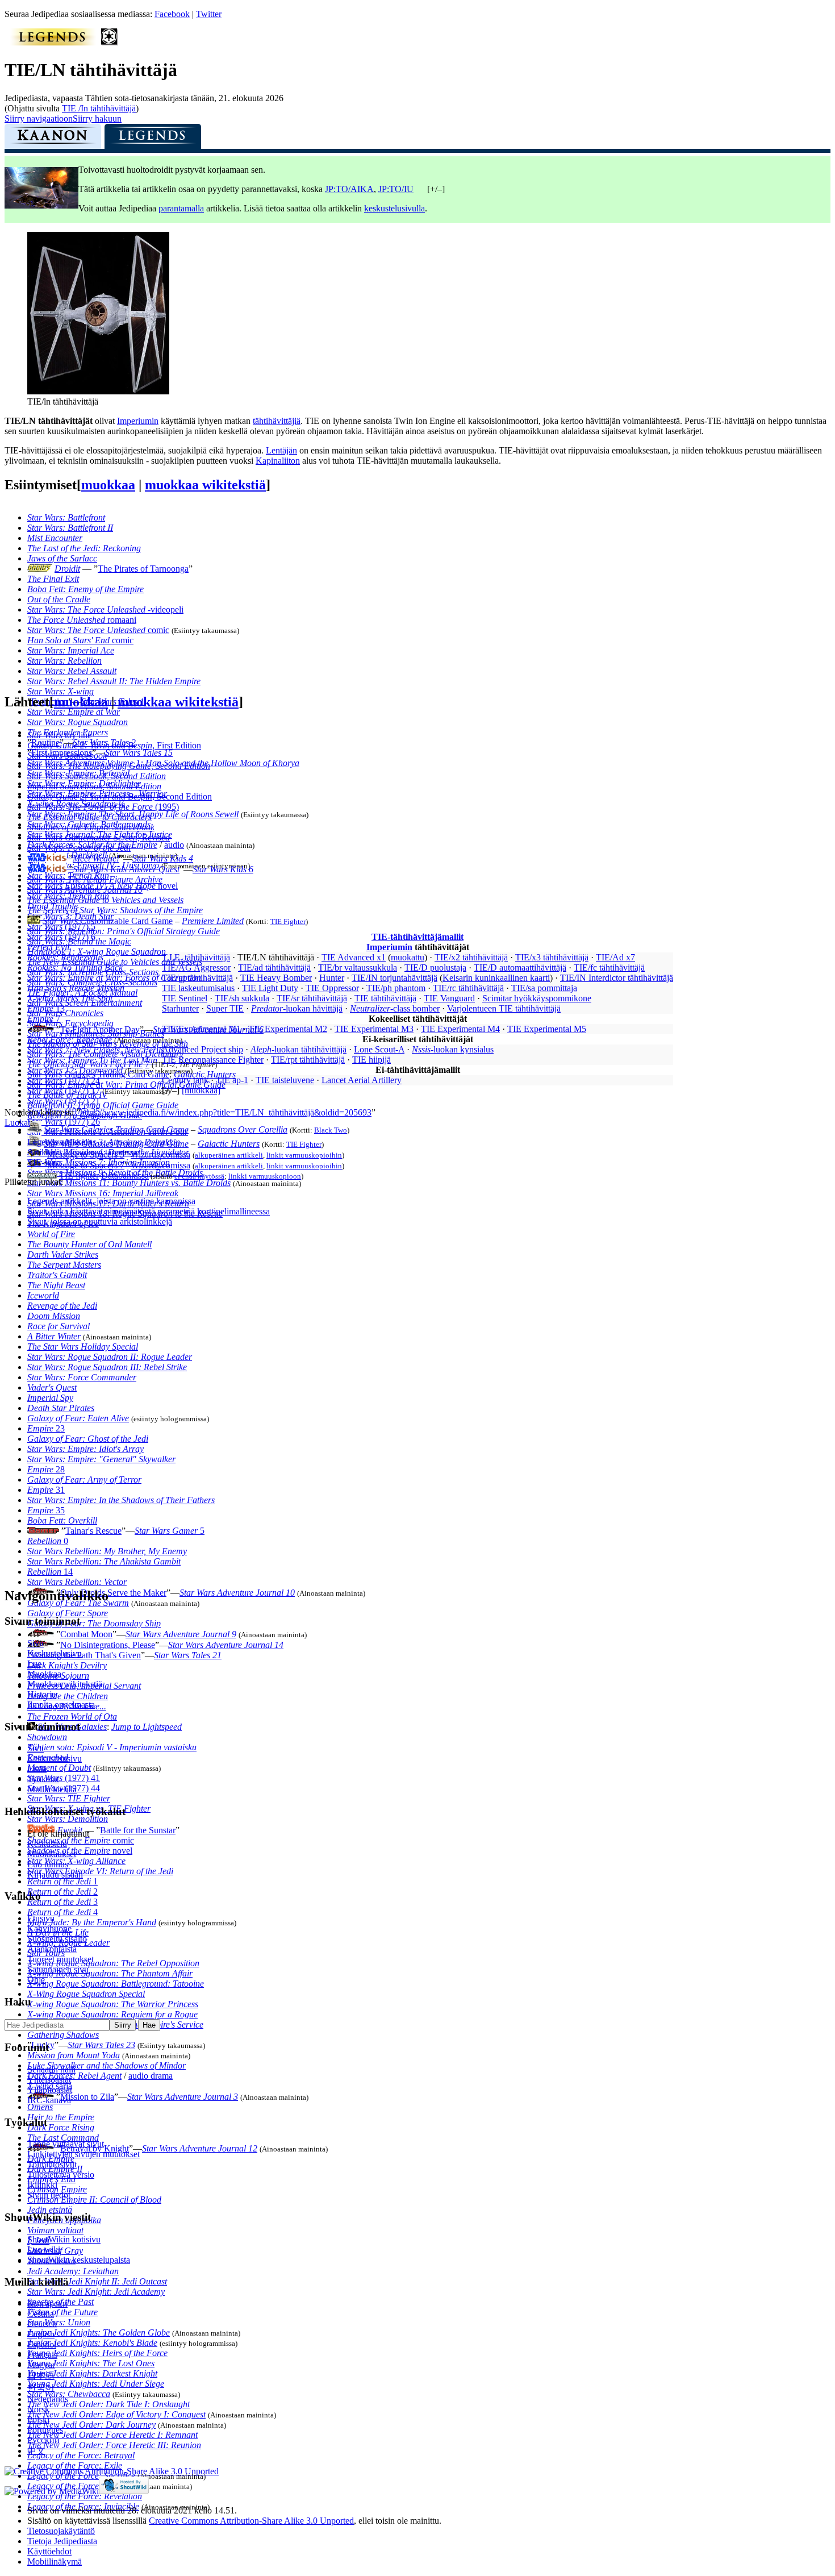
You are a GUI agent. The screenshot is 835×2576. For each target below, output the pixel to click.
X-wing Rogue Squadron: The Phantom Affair (110, 1973)
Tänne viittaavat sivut (66, 2144)
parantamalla (181, 208)
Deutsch (42, 2324)
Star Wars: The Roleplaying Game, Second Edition (119, 766)
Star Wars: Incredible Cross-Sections (93, 972)
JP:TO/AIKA (349, 189)
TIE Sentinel (185, 998)
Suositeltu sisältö (57, 1939)
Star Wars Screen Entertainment (85, 1003)
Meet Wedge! (96, 858)
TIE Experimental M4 (460, 1029)
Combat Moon (86, 1634)
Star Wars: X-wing (60, 691)
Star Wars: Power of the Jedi (79, 848)
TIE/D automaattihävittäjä (520, 967)
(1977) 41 (64, 1778)
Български (47, 2304)
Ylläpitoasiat (50, 2090)
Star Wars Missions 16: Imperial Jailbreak (103, 1193)
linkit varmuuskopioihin (304, 1155)
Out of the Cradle (59, 599)
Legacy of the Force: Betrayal (81, 2455)
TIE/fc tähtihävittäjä (609, 967)
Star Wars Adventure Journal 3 (183, 2097)
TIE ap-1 (232, 1080)
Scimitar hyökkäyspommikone (537, 998)
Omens (40, 2107)
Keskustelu (47, 1844)
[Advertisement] (90, 1406)
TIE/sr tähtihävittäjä (312, 998)
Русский (43, 2440)
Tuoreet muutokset (60, 1959)
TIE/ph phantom (396, 988)
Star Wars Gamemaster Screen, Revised (99, 837)
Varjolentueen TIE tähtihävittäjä (504, 1008)
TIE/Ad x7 (615, 957)
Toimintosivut (52, 2164)
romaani (82, 620)
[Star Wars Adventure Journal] (41, 1634)
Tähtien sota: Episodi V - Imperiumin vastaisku (112, 1747)
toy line (59, 735)
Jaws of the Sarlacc (62, 558)
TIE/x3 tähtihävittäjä (552, 957)
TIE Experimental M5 (547, 1029)
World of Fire (51, 1234)
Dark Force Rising (61, 2127)
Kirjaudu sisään (55, 1874)
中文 (36, 2451)
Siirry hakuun (97, 118)
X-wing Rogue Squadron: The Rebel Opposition (113, 1963)
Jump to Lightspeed (147, 1727)
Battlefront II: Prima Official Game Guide (103, 1105)
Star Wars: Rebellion (64, 661)
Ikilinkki (42, 2185)
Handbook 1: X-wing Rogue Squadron (97, 952)
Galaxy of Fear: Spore (68, 1613)
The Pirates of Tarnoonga (143, 569)
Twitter (209, 14)
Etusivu (41, 1918)
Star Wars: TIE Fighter (69, 1798)
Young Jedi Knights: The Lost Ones (91, 2363)
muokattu (408, 957)
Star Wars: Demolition (68, 1819)
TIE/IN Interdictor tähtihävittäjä (617, 978)
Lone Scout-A (379, 1049)
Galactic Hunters (205, 1074)
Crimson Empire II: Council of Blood (94, 2200)
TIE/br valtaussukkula (358, 967)
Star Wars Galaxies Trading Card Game (98, 1074)
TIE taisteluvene (285, 1080)
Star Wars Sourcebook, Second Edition (97, 776)
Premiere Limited (213, 921)
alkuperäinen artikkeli (229, 1155)
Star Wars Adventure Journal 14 (226, 1645)
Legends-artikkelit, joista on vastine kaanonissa (111, 1201)
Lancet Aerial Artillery (362, 1080)
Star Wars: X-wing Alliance (76, 1861)
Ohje (36, 1980)
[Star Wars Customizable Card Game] (34, 921)
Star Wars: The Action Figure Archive (95, 879)
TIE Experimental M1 (201, 1029)
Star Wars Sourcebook (67, 756)
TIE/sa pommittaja (544, 988)
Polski (38, 2419)
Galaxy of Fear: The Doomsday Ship (94, 1623)
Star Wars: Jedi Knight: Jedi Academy (96, 2292)
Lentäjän (281, 450)
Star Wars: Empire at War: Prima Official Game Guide (126, 1085)
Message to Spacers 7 (86, 1165)
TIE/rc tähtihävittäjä (468, 988)
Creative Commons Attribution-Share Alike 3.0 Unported (251, 2521)
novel (80, 1851)
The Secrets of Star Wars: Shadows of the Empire (115, 910)
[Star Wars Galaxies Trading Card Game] (34, 1129)
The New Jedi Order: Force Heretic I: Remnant (112, 2435)
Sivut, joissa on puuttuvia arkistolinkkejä (100, 1222)
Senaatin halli (51, 2069)
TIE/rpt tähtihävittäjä (308, 1060)
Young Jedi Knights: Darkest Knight (92, 2373)
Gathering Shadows (63, 2035)
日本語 (41, 2376)
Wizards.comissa (160, 1154)
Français (42, 2355)
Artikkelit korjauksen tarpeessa (82, 1152)
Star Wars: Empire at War (74, 712)
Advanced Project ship (203, 1049)
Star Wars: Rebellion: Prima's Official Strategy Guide (124, 931)
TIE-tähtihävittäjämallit (417, 937)
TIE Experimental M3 (374, 1029)
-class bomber (395, 1008)
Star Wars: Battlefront (66, 517)
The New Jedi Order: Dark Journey (91, 2425)
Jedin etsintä (50, 2210)
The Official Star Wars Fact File (85, 1064)
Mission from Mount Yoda (74, 2055)
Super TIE (225, 1008)
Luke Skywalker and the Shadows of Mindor (107, 2065)
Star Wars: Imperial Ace (71, 650)
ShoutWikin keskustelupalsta (79, 2260)
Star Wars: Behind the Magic (79, 941)
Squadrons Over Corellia (243, 1129)
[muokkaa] (201, 1090)
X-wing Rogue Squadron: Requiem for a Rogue (112, 2014)
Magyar (41, 2365)
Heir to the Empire (61, 2117)
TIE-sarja (44, 1162)
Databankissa (125, 1175)
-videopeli (105, 609)
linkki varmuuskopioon (265, 1176)
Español (42, 2344)
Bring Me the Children (68, 1696)
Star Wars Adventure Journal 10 (237, 1593)
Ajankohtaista (52, 1949)
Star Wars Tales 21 (188, 1655)
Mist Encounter (55, 538)
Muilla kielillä (52, 1789)
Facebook (172, 14)
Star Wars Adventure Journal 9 (181, 1634)
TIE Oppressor (332, 988)
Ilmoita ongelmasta (61, 1705)
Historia (41, 1694)
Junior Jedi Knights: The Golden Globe (99, 2332)
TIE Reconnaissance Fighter (213, 1060)
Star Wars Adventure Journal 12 (200, 2148)
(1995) (103, 807)
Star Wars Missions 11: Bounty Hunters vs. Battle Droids (129, 1183)
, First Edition (114, 745)
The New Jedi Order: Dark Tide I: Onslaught (108, 2404)
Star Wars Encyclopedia (70, 1023)
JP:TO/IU (396, 189)
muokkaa (108, 485)
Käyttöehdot (49, 2551)
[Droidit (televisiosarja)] (40, 569)
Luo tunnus (48, 1864)
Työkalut (43, 1779)
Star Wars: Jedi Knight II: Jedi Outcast (97, 2281)
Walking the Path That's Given (86, 1655)
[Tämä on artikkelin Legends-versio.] (153, 139)
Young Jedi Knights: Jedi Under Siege (96, 2384)
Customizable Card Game (108, 921)
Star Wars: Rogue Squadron (78, 722)
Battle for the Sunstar (138, 1830)
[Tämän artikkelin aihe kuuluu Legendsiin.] (53, 42)
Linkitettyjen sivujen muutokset (83, 2154)
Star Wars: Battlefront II (70, 528)
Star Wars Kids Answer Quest (126, 869)
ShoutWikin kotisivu (64, 2239)
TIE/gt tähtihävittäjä (197, 978)
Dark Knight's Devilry (67, 1665)
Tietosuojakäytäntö (61, 2531)
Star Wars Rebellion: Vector (77, 1582)
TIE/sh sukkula (242, 998)
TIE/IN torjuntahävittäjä (394, 978)
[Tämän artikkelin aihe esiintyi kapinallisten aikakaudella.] (110, 42)
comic (98, 630)
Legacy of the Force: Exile (75, 2465)
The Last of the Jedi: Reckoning (84, 548)
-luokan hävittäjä (297, 1008)
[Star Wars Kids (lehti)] (47, 858)
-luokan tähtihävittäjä (298, 1049)
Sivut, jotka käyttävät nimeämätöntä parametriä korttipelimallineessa (149, 1211)
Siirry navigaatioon (39, 118)
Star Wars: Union (59, 2322)
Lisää (37, 1769)
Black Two (331, 1130)
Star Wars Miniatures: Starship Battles (96, 1033)
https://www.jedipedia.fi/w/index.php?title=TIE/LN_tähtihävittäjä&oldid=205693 (226, 1112)
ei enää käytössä (199, 1176)
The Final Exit (53, 579)
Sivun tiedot (49, 2195)
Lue (34, 1664)
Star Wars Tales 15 (139, 753)
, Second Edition (120, 796)
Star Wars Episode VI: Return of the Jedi (100, 1871)
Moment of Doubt (59, 1768)
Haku (18, 2002)
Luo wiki (44, 2250)
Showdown (47, 1737)
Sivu (36, 1643)
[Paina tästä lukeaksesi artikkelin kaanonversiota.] (53, 139)
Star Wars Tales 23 (101, 2045)
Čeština (41, 2314)
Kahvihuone (49, 1928)
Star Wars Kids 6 (223, 869)
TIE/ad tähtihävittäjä (274, 967)
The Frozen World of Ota (72, 1716)
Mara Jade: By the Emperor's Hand (92, 1922)
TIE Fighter (288, 921)
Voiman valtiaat (55, 2230)
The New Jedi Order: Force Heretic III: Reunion (114, 2445)
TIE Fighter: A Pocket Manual (82, 992)
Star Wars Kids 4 (163, 858)
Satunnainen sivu (58, 1969)
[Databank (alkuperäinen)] (42, 1175)
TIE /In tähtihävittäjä (99, 108)
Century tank (185, 1080)
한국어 (41, 2388)
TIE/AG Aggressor (196, 967)
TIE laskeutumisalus (198, 988)
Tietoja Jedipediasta (62, 2541)
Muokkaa (44, 1674)
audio (174, 845)
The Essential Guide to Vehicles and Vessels (105, 900)
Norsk (38, 2409)
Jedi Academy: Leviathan (73, 2271)
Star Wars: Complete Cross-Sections (92, 982)
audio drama (151, 2076)
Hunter (332, 978)
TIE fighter (79, 1175)
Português (45, 2430)
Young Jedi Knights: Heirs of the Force (97, 2353)
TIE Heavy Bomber (276, 978)
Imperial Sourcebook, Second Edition (94, 786)
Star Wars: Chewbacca (69, 2394)
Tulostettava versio (61, 2175)
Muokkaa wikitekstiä (65, 1684)
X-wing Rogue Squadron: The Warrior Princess (113, 2004)
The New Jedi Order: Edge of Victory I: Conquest (116, 2414)
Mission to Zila (87, 2097)
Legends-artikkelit (60, 1142)
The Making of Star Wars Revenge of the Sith (108, 1044)
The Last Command (63, 2138)
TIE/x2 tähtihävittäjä (471, 957)
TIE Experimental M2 (288, 1029)
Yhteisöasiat (49, 2080)
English (41, 2334)
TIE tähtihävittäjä (385, 998)
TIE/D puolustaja (435, 967)
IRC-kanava (49, 2100)
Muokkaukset (52, 1854)
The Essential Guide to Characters (89, 817)
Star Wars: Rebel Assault (72, 671)
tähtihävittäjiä (277, 421)
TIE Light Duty (270, 988)
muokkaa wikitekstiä (205, 485)
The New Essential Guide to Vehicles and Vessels (115, 962)
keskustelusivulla (394, 208)
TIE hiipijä (371, 1060)
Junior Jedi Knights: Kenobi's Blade (92, 2343)
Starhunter (180, 1008)
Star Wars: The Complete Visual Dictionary (105, 1054)
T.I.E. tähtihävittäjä (196, 957)
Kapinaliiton (278, 461)
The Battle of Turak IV (67, 1095)
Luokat (17, 1123)
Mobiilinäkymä (55, 2562)
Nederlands (48, 2399)
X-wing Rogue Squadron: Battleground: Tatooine (116, 1984)
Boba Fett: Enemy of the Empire (85, 589)
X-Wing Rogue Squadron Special (86, 1994)
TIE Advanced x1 (354, 957)
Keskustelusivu (55, 1653)
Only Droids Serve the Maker (113, 1593)
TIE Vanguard (449, 998)
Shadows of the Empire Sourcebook (91, 827)
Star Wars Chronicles (65, 1013)
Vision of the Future (62, 2312)
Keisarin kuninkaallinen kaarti (496, 978)
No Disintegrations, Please (108, 1645)
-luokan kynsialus (453, 1049)
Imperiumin (138, 421)
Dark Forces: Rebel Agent (74, 2076)
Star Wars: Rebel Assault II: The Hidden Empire (114, 681)
